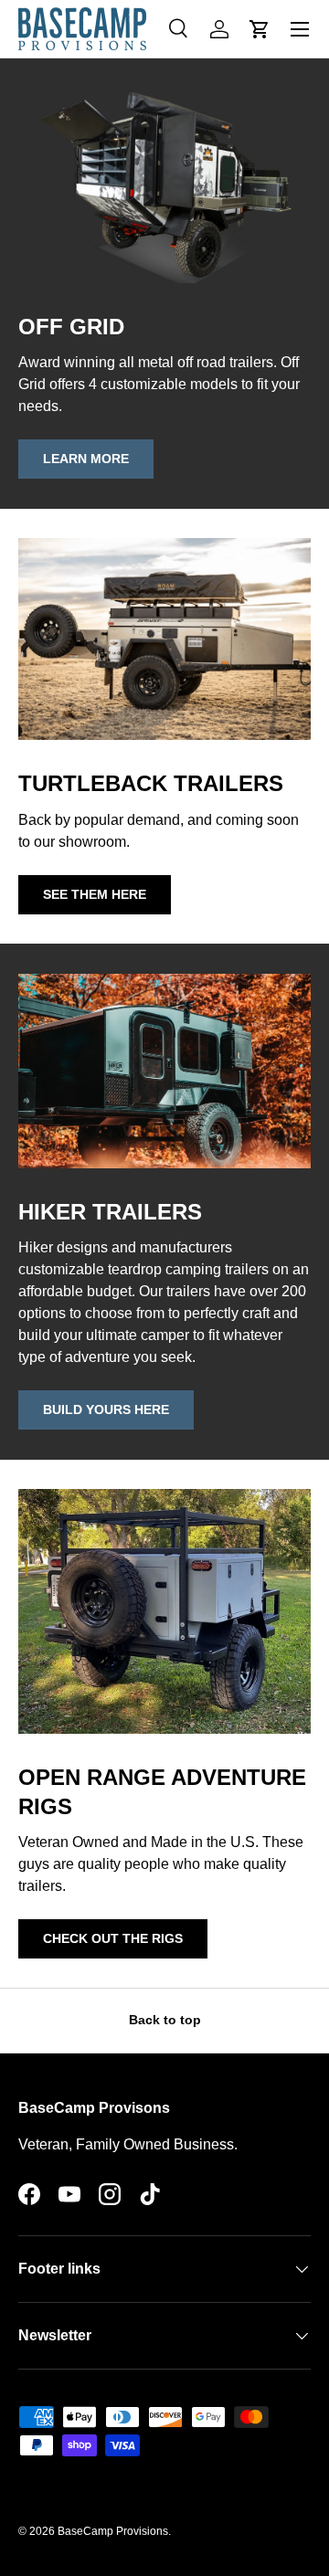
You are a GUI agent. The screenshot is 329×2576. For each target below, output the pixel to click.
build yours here (106, 1409)
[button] (260, 29)
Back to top (165, 2020)
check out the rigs (113, 1938)
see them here (95, 894)
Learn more (86, 459)
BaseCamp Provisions (113, 2531)
